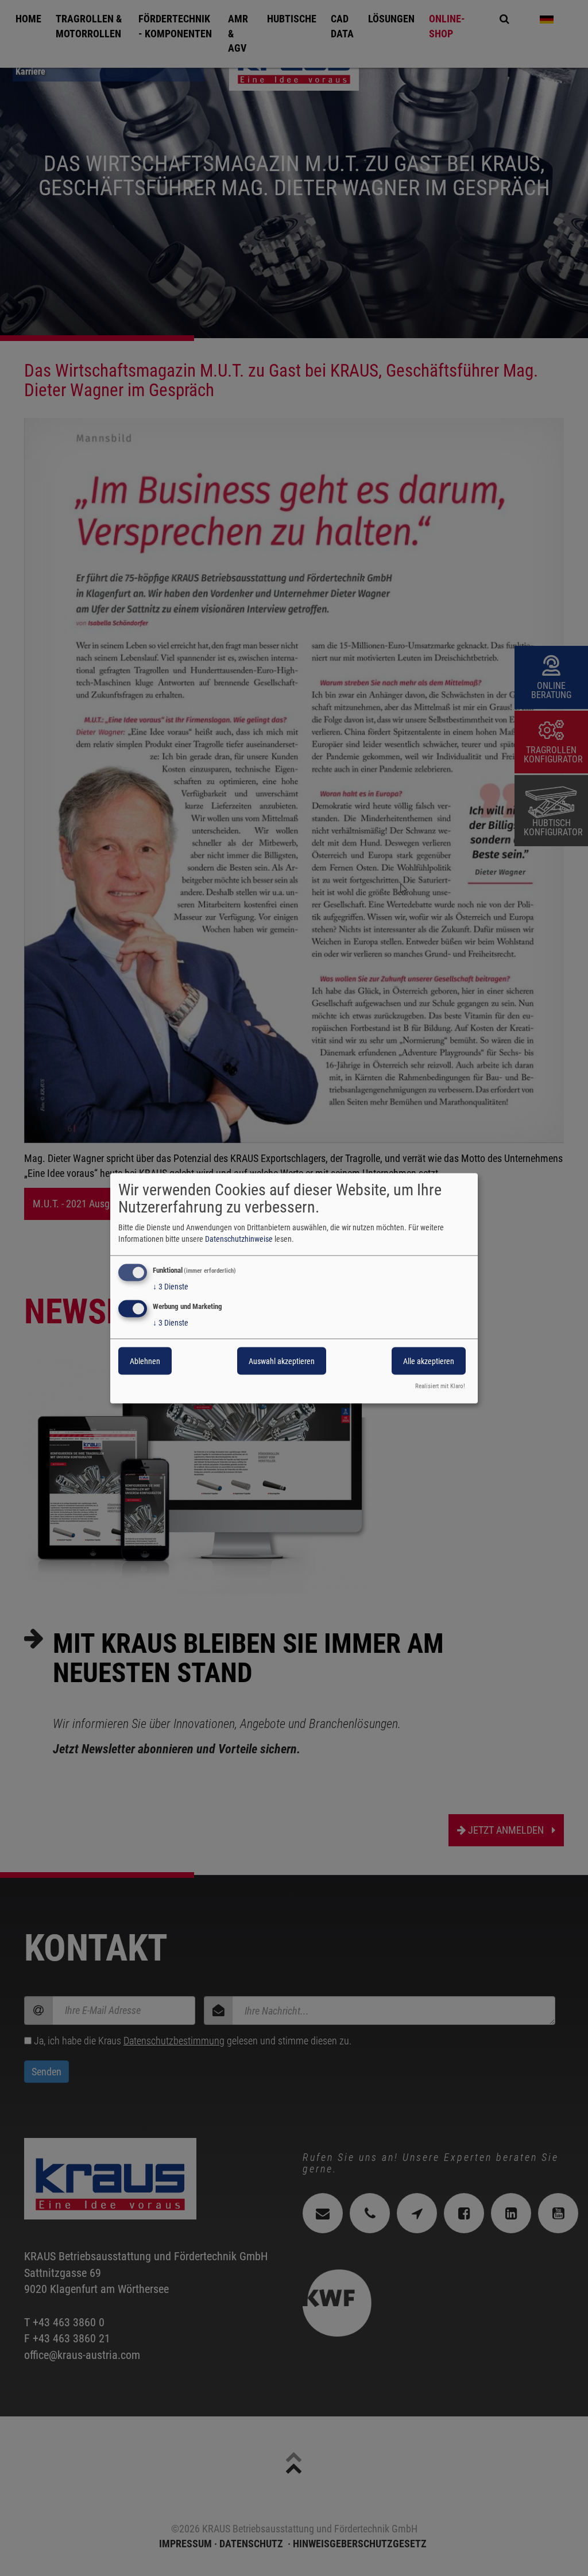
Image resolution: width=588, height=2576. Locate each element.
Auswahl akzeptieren (282, 1361)
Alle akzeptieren (429, 1361)
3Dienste (171, 1286)
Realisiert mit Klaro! (440, 1386)
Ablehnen (145, 1361)
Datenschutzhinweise (239, 1238)
